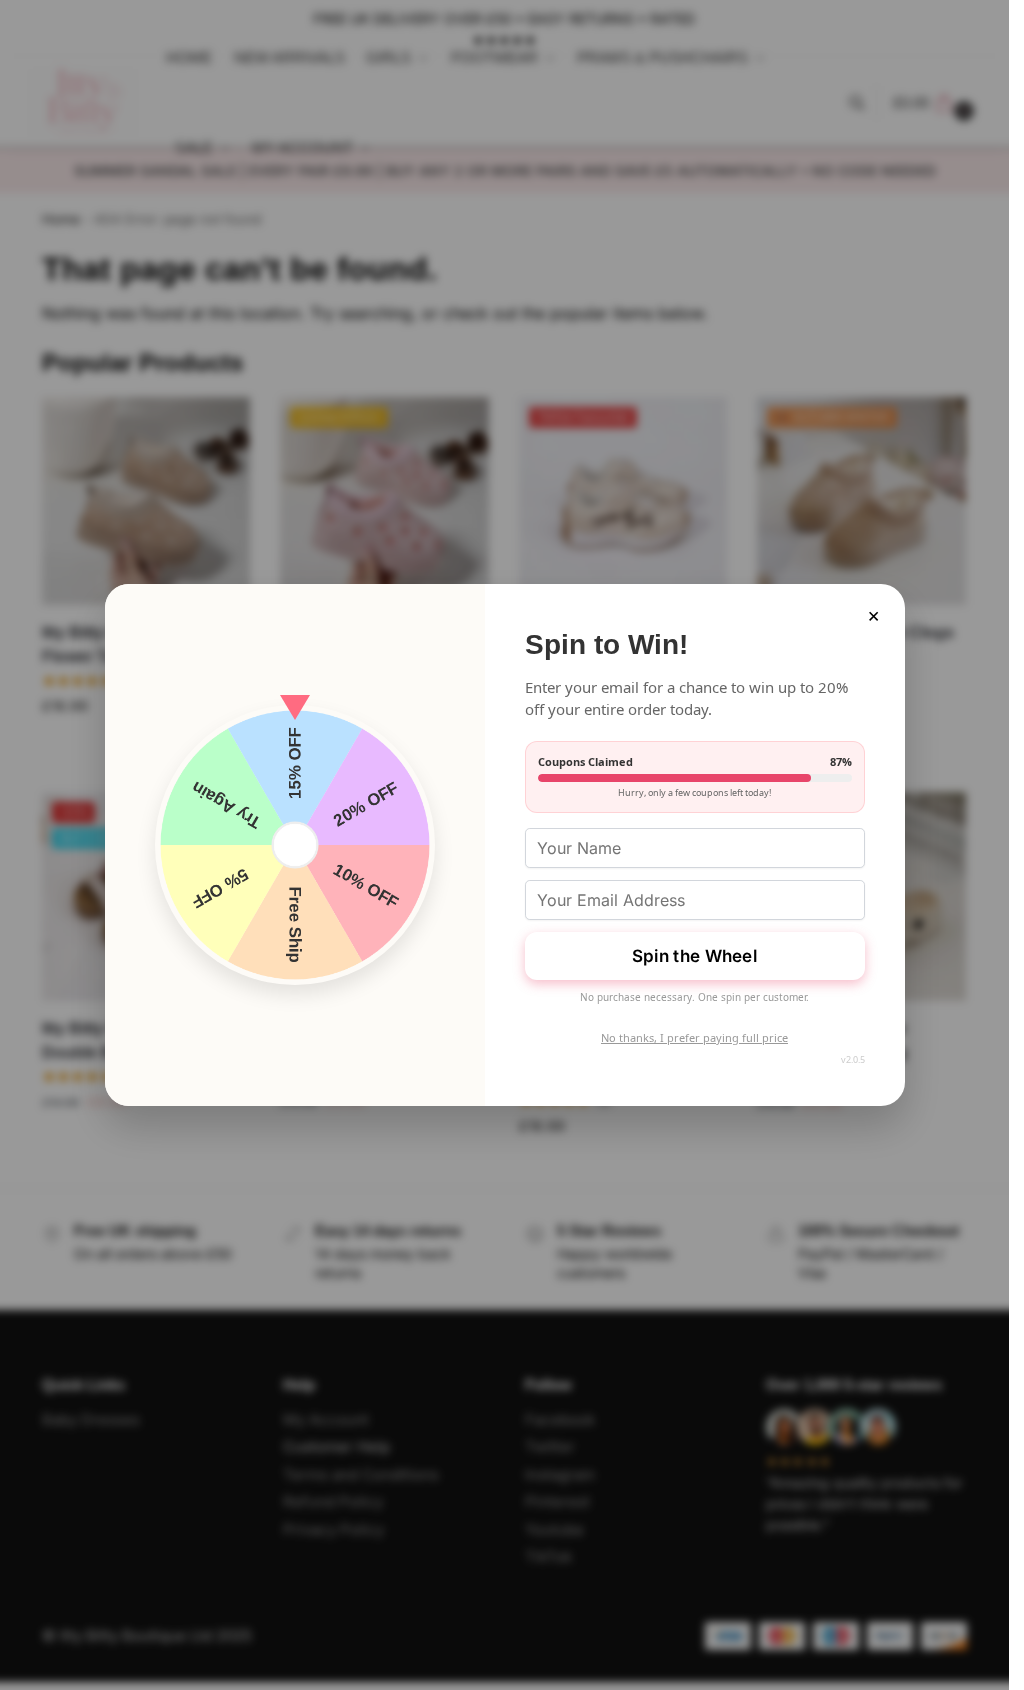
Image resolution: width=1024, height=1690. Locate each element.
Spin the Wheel (694, 956)
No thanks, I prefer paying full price (694, 1037)
